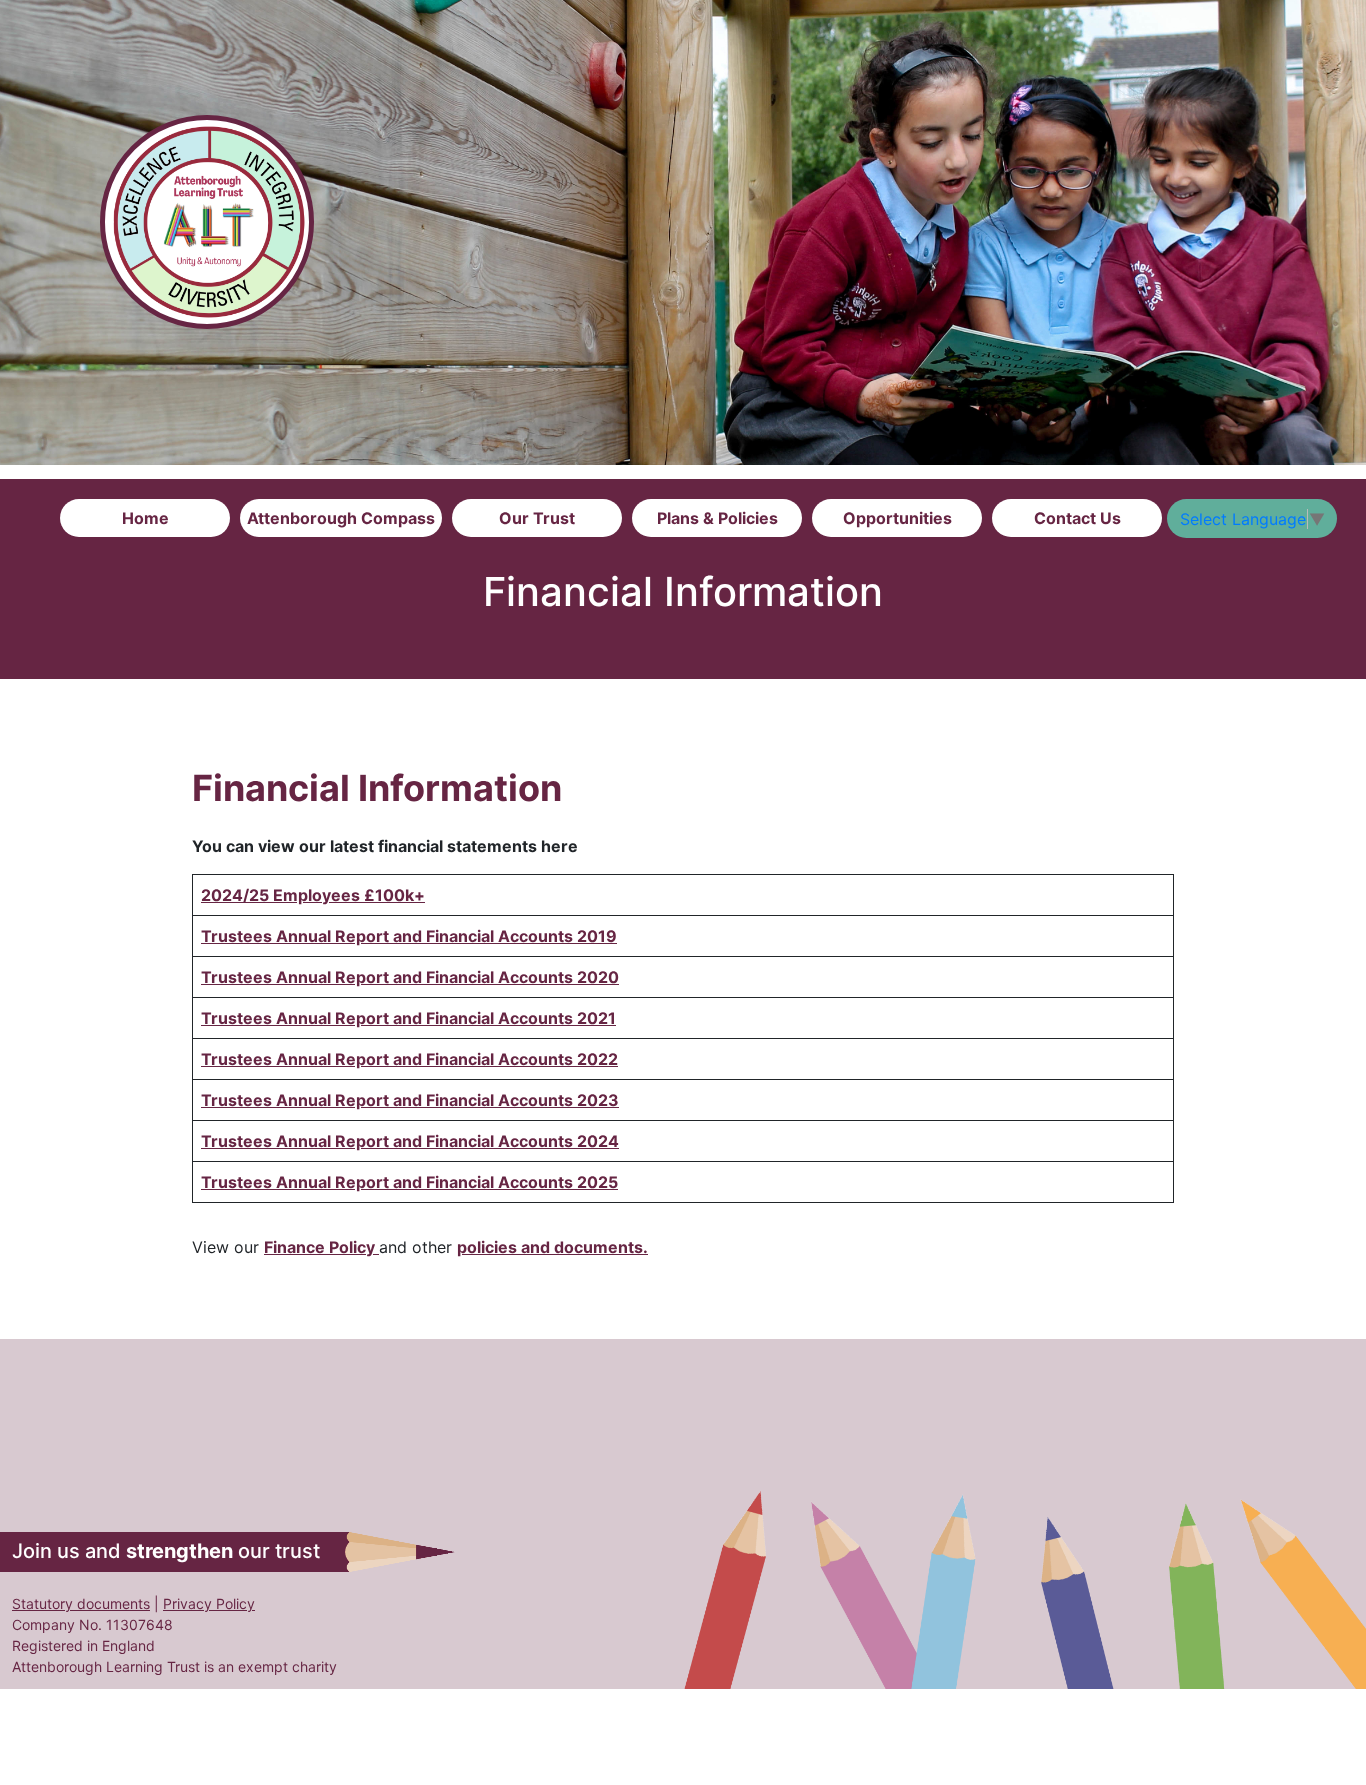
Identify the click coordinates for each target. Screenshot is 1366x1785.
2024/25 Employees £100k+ (313, 895)
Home (145, 518)
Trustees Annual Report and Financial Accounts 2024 (410, 1141)
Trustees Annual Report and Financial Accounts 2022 (409, 1059)
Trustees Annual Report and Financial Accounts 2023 (410, 1100)
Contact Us (1077, 518)
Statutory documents (81, 1603)
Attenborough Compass (341, 518)
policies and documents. (552, 1247)
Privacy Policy (209, 1603)
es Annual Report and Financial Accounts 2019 (435, 936)
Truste (227, 936)
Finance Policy (321, 1247)
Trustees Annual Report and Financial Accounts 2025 (409, 1182)
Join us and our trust (166, 1551)
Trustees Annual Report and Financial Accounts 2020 (410, 977)
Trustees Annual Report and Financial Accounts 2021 (408, 1018)
